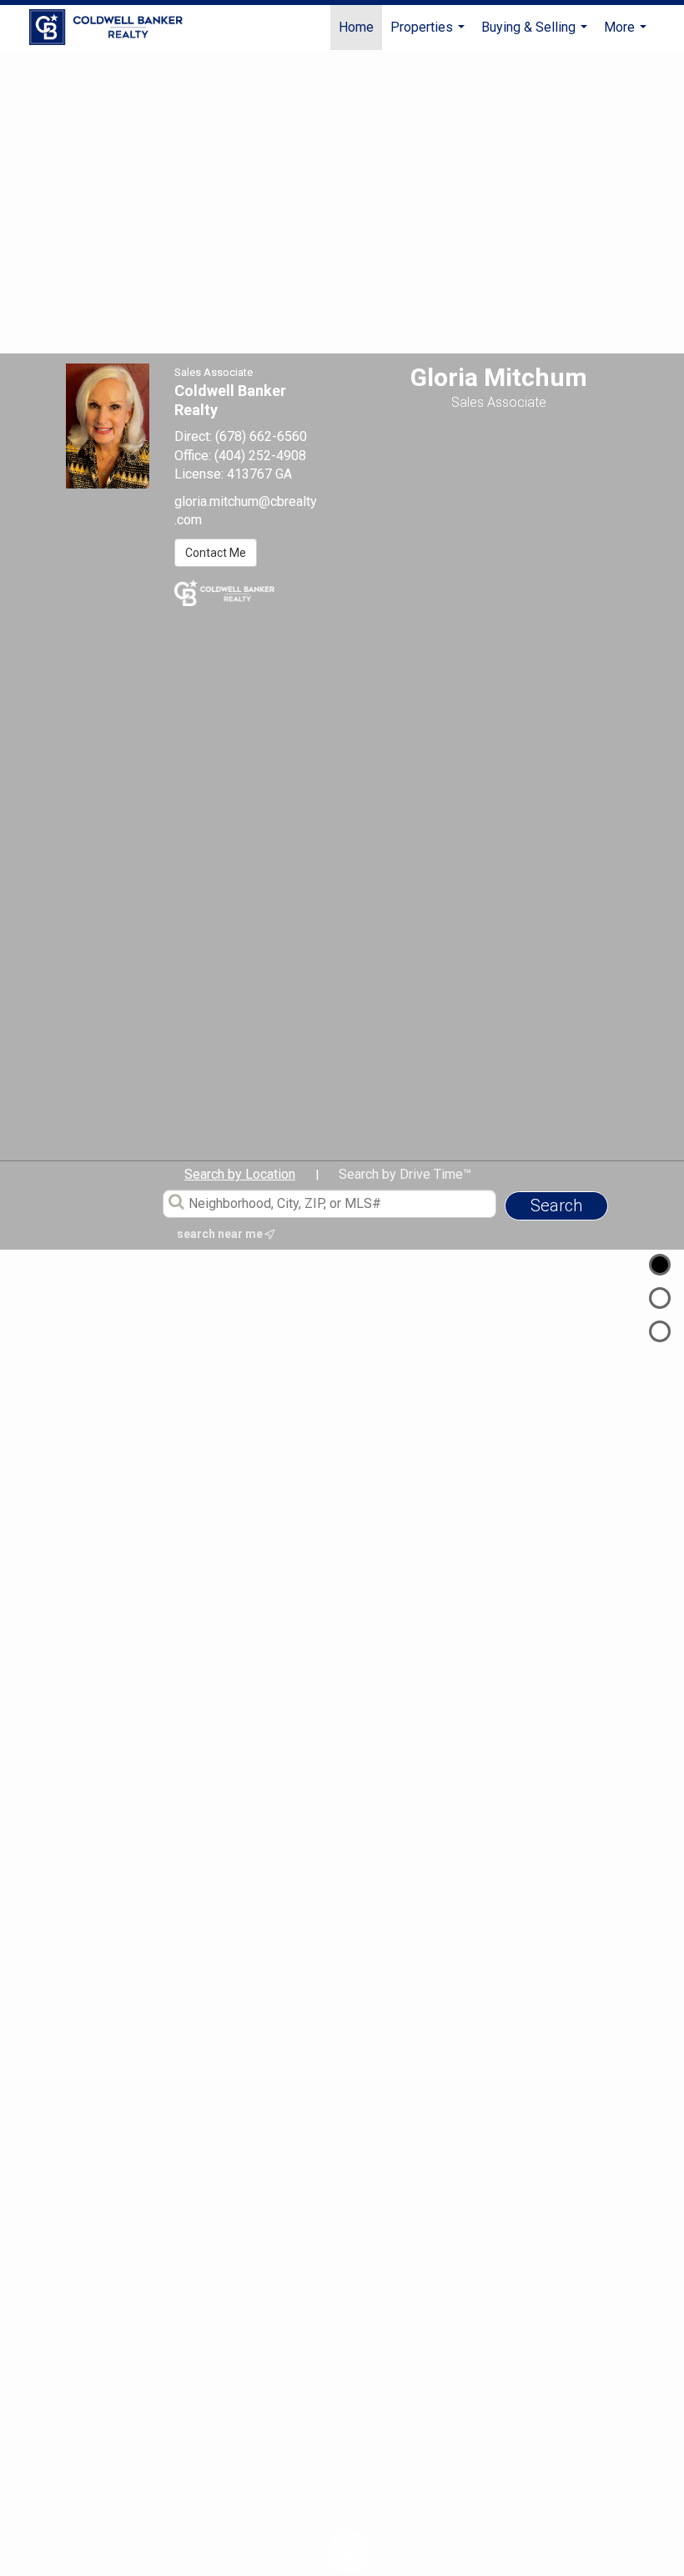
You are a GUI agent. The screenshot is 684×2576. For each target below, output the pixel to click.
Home (356, 27)
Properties (430, 35)
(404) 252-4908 (260, 456)
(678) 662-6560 (261, 436)
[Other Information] (660, 1331)
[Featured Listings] (660, 1298)
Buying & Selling (536, 35)
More (627, 35)
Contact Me (216, 553)
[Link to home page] (114, 28)
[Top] (660, 1265)
